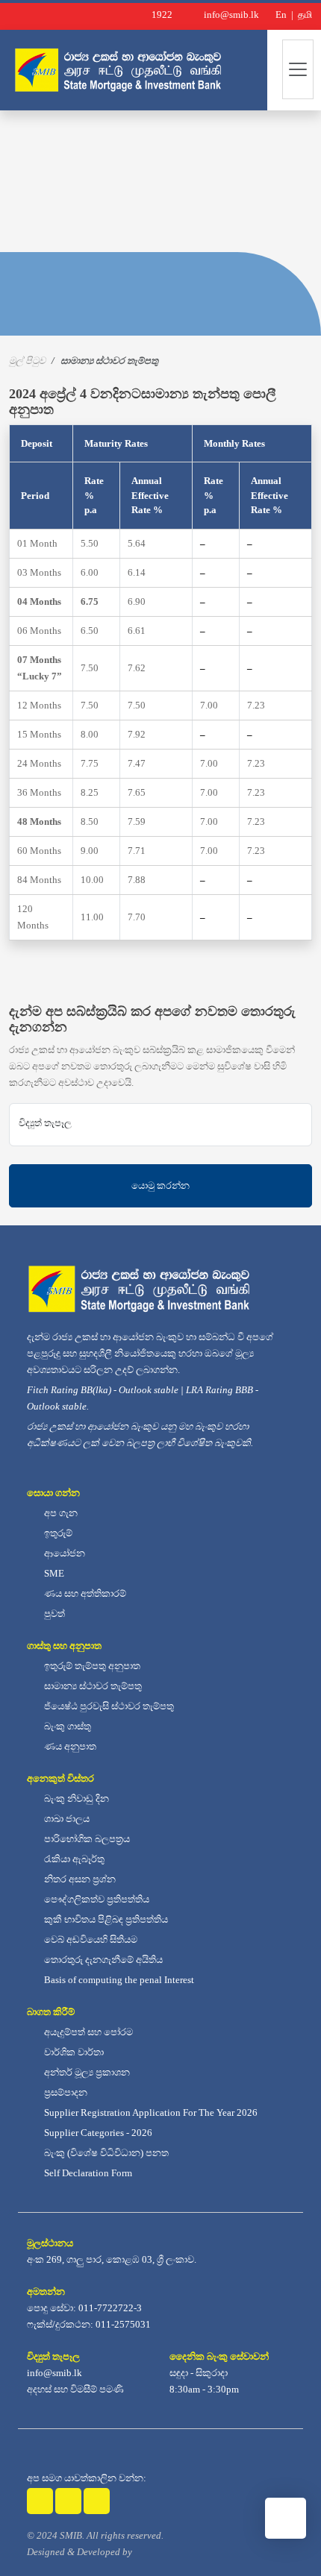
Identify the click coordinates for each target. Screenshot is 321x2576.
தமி (304, 15)
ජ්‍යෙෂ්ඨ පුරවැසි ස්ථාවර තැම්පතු (108, 1706)
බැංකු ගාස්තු (66, 1726)
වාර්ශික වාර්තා (73, 2052)
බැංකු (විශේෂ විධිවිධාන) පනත (105, 2153)
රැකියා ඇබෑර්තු (73, 1859)
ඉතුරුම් (57, 1533)
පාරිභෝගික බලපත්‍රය (86, 1839)
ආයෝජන (63, 1553)
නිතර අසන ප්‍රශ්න (79, 1879)
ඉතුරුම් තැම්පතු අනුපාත (91, 1666)
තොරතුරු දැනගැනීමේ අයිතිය (102, 1960)
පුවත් (53, 1614)
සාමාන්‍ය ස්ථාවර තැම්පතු (92, 1686)
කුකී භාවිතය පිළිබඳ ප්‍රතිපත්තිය (105, 1919)
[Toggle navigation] (298, 69)
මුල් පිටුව (27, 361)
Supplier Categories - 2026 (97, 2133)
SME (53, 1573)
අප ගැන (60, 1513)
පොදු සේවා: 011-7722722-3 (84, 2308)
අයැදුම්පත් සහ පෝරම (87, 2032)
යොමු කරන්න (160, 1185)
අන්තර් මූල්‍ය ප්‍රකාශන (86, 2072)
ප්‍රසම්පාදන (65, 2092)
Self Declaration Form (87, 2173)
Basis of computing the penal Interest (118, 1980)
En (280, 15)
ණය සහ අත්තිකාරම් (84, 1593)
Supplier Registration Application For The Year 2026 (150, 2112)
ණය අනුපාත (69, 1746)
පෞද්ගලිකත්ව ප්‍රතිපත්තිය (96, 1899)
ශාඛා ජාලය (66, 1819)
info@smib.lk (54, 2373)
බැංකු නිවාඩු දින (75, 1799)
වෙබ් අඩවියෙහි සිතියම (90, 1939)
